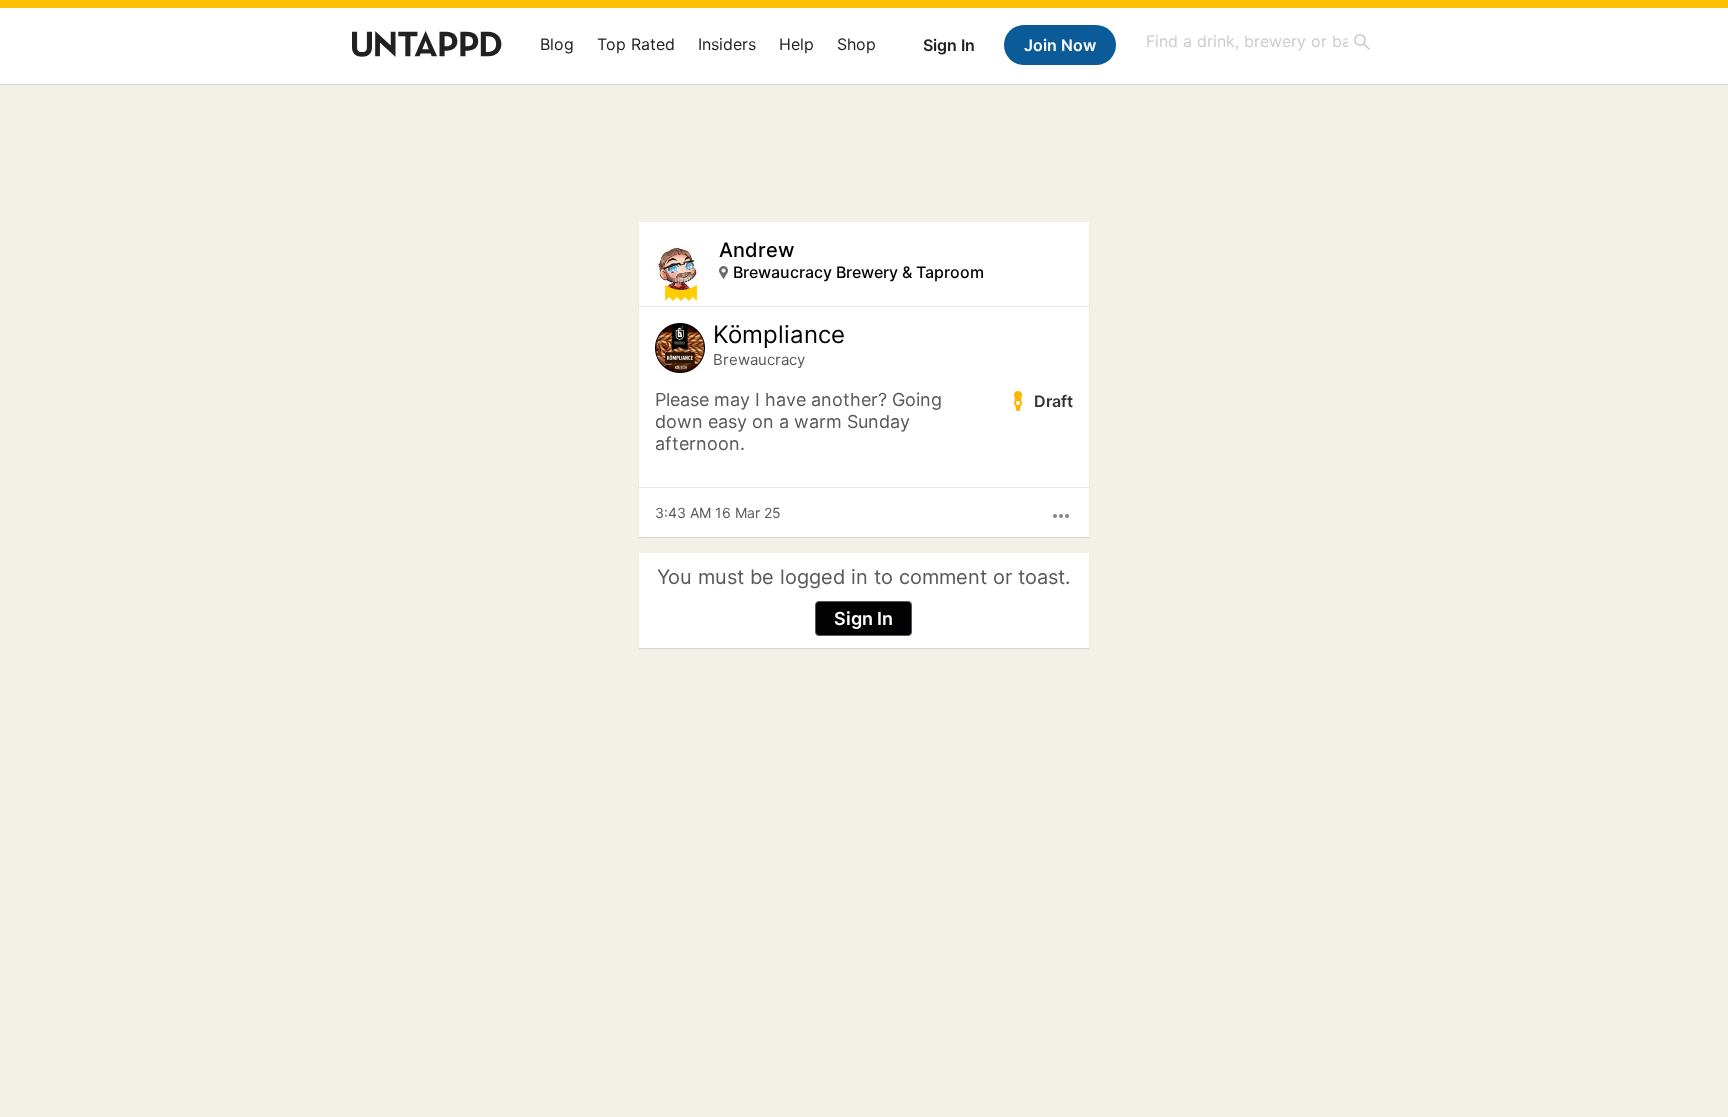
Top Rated (636, 44)
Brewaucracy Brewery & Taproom (858, 272)
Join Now (1060, 45)
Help (796, 44)
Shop (856, 44)
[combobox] (1259, 41)
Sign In (949, 45)
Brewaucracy (759, 359)
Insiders (727, 44)
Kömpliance (779, 335)
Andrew (757, 250)
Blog (557, 44)
